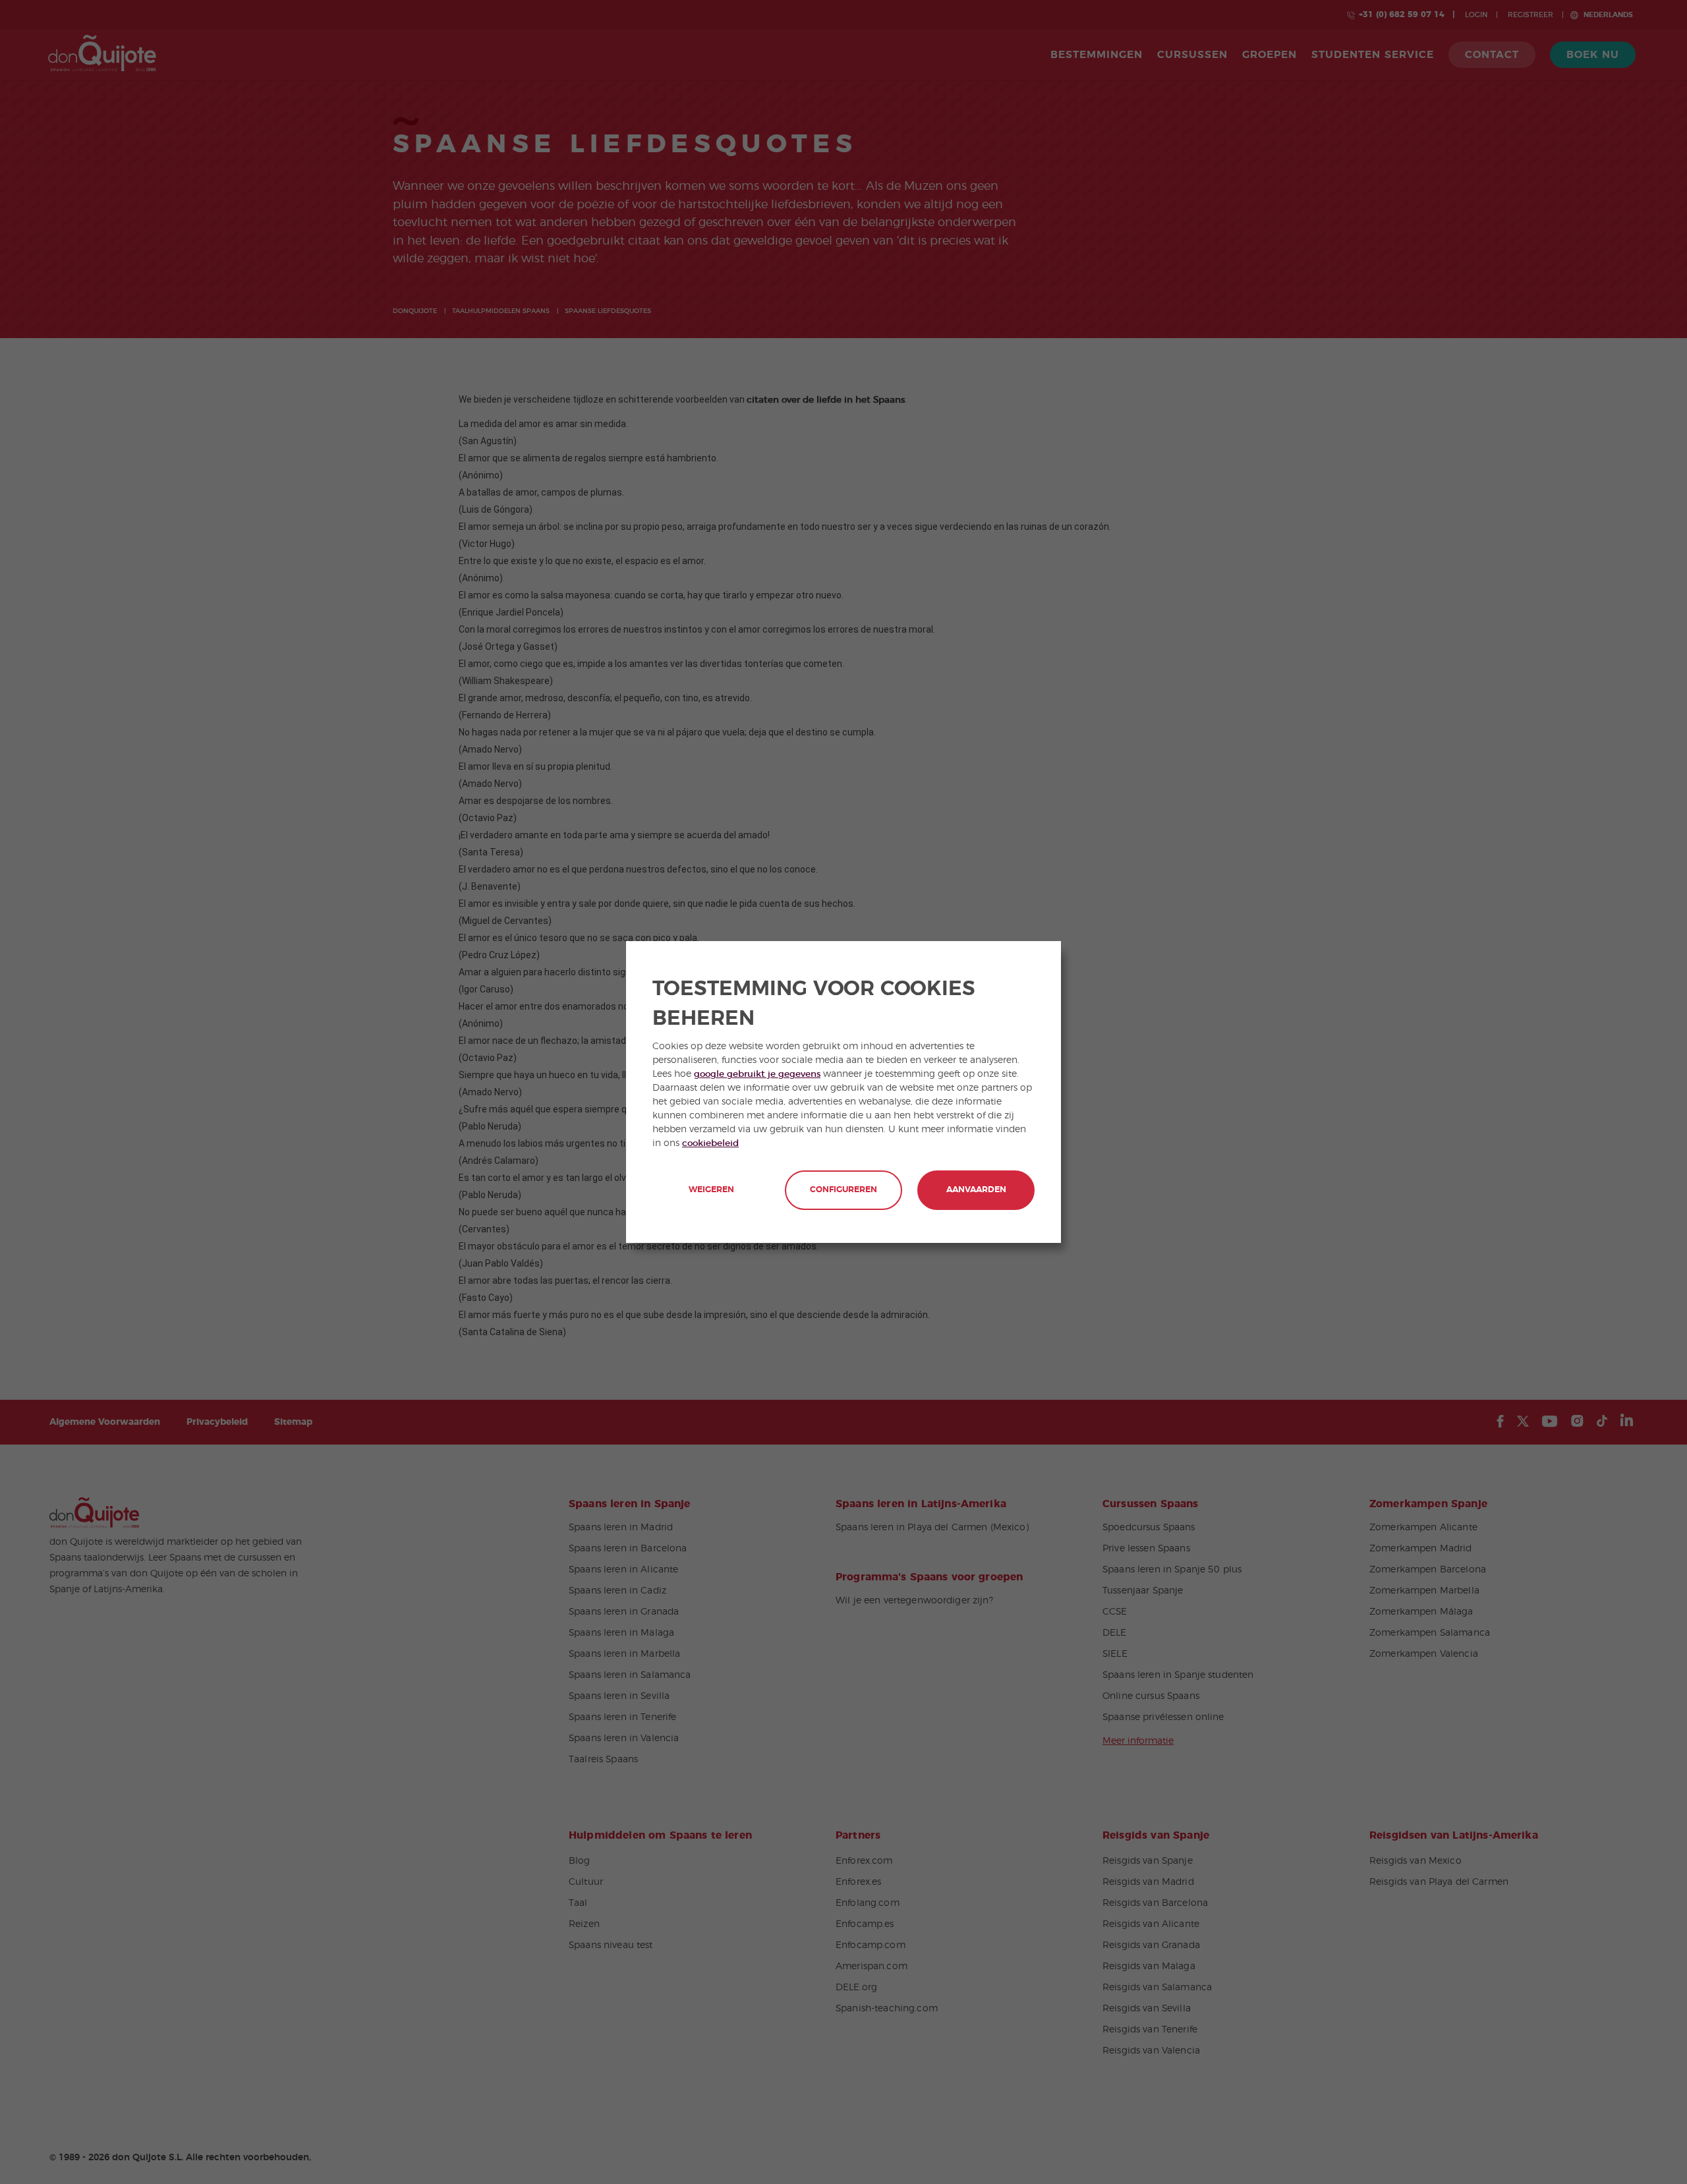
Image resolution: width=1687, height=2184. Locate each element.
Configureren (843, 1190)
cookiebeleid (710, 1143)
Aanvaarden (976, 1190)
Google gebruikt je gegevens (757, 1074)
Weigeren (711, 1190)
